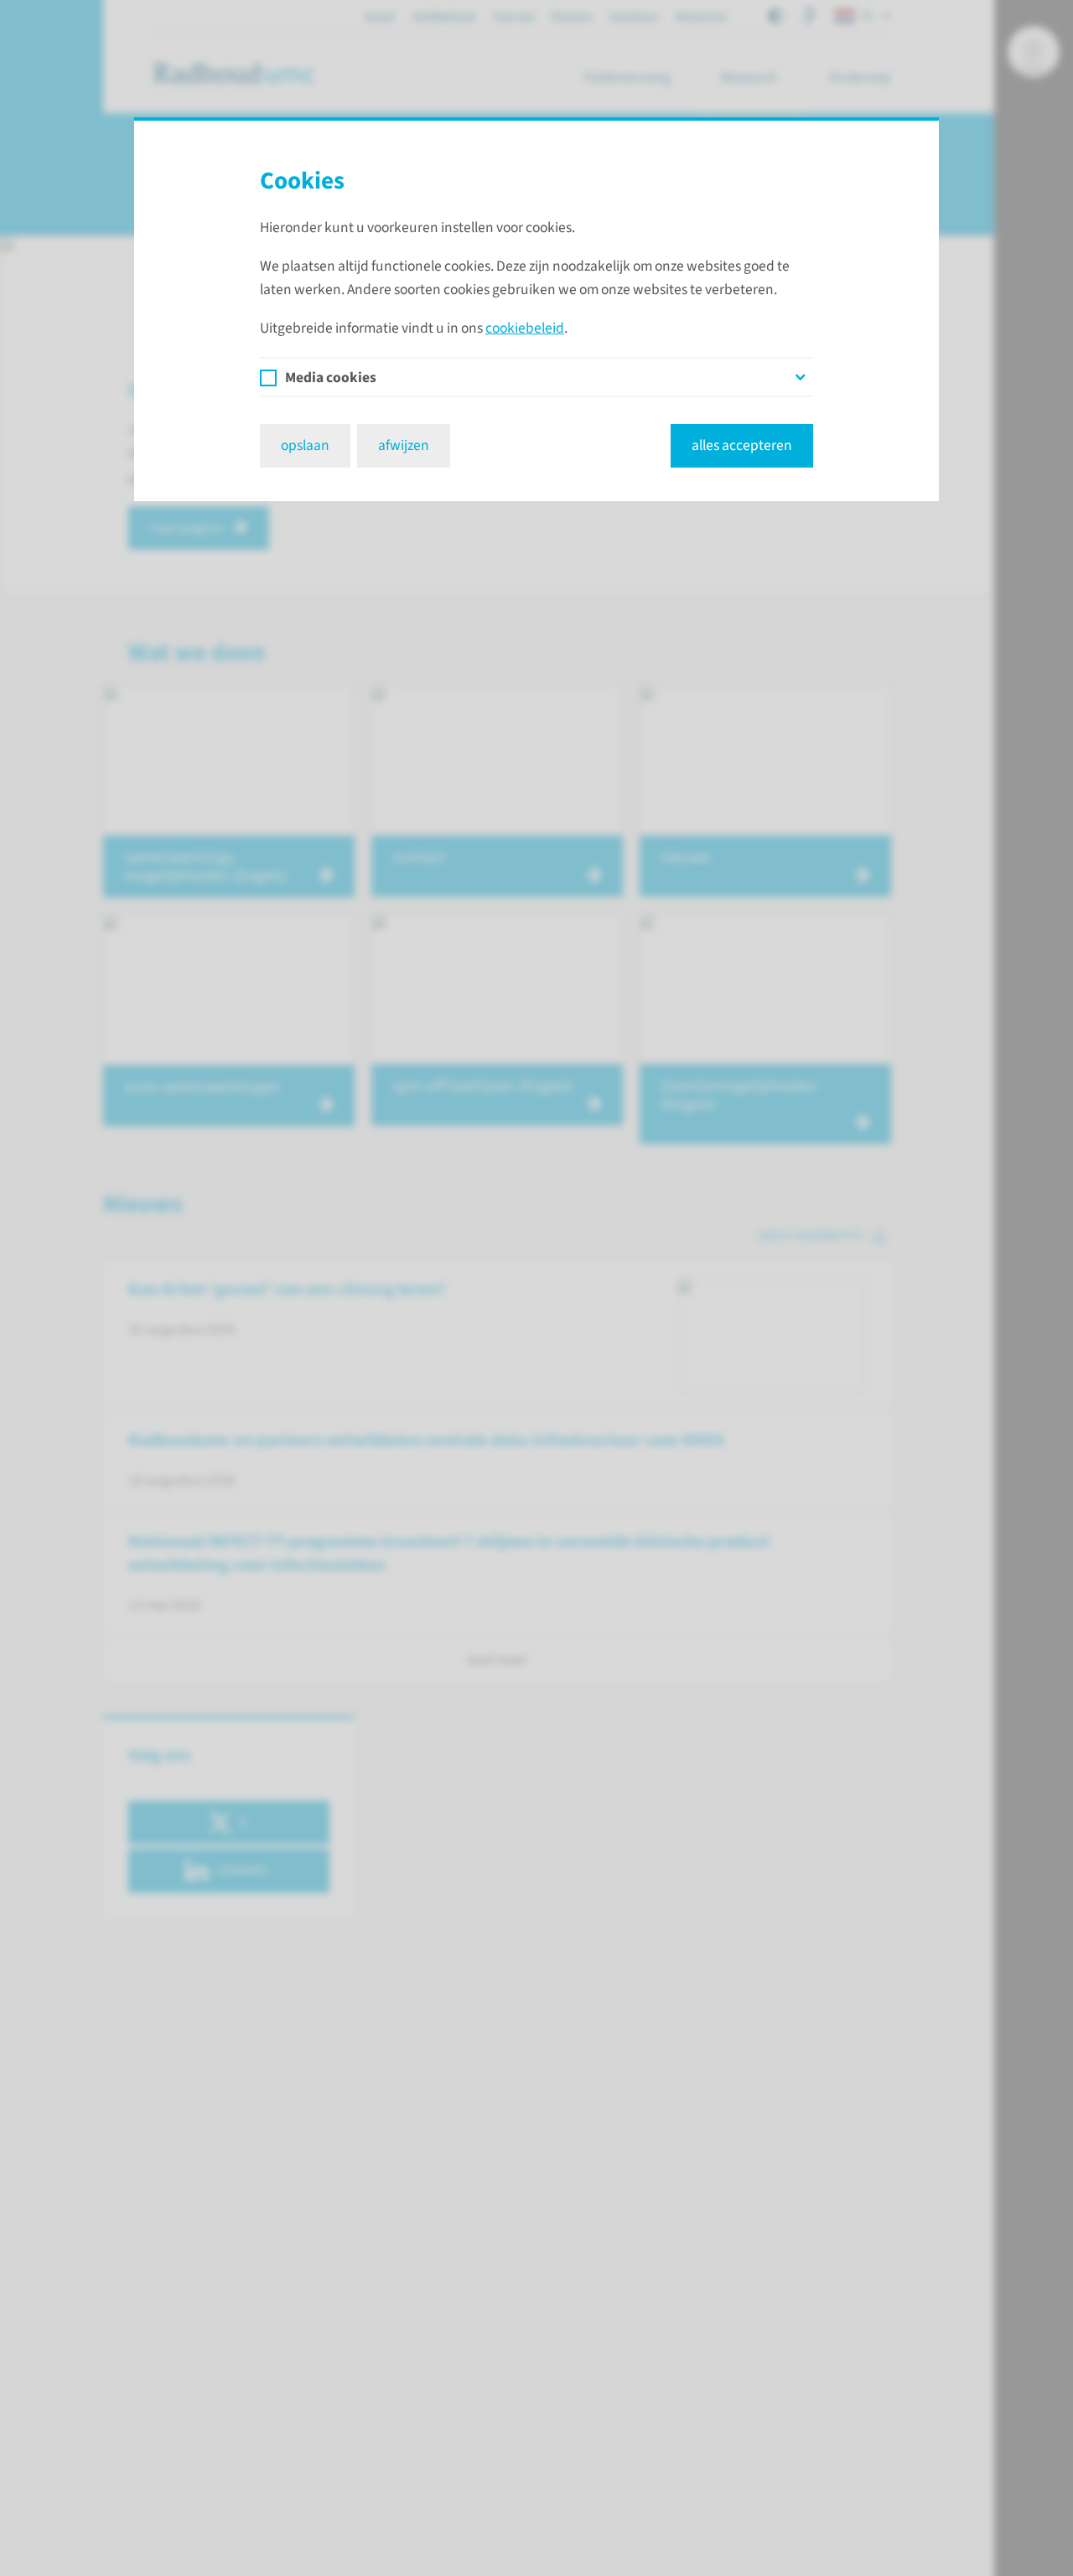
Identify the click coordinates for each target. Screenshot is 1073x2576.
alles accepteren (742, 445)
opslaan (305, 445)
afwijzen (404, 445)
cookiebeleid (525, 328)
